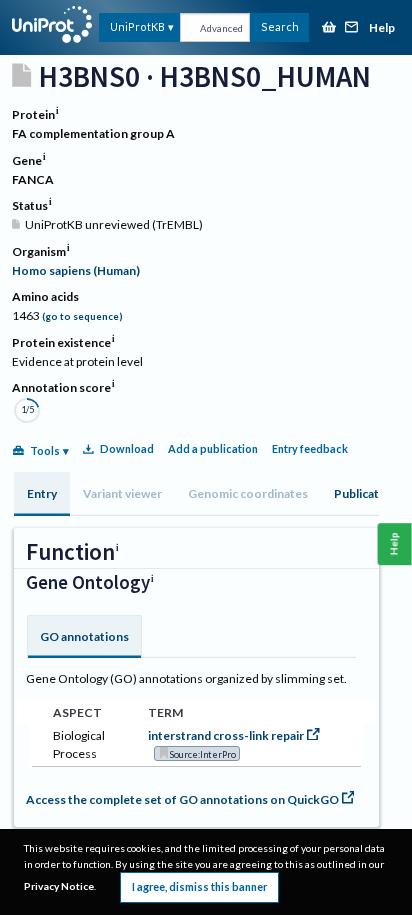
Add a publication (213, 448)
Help (382, 28)
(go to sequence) (82, 316)
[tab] (42, 494)
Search (280, 26)
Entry (42, 493)
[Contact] (352, 28)
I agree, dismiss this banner (199, 886)
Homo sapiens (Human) (76, 270)
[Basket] (329, 28)
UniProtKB (137, 26)
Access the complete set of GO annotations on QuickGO (182, 799)
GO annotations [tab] (84, 636)
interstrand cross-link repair (226, 735)
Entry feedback (310, 448)
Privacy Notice (59, 886)
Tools (45, 450)
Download (127, 448)
